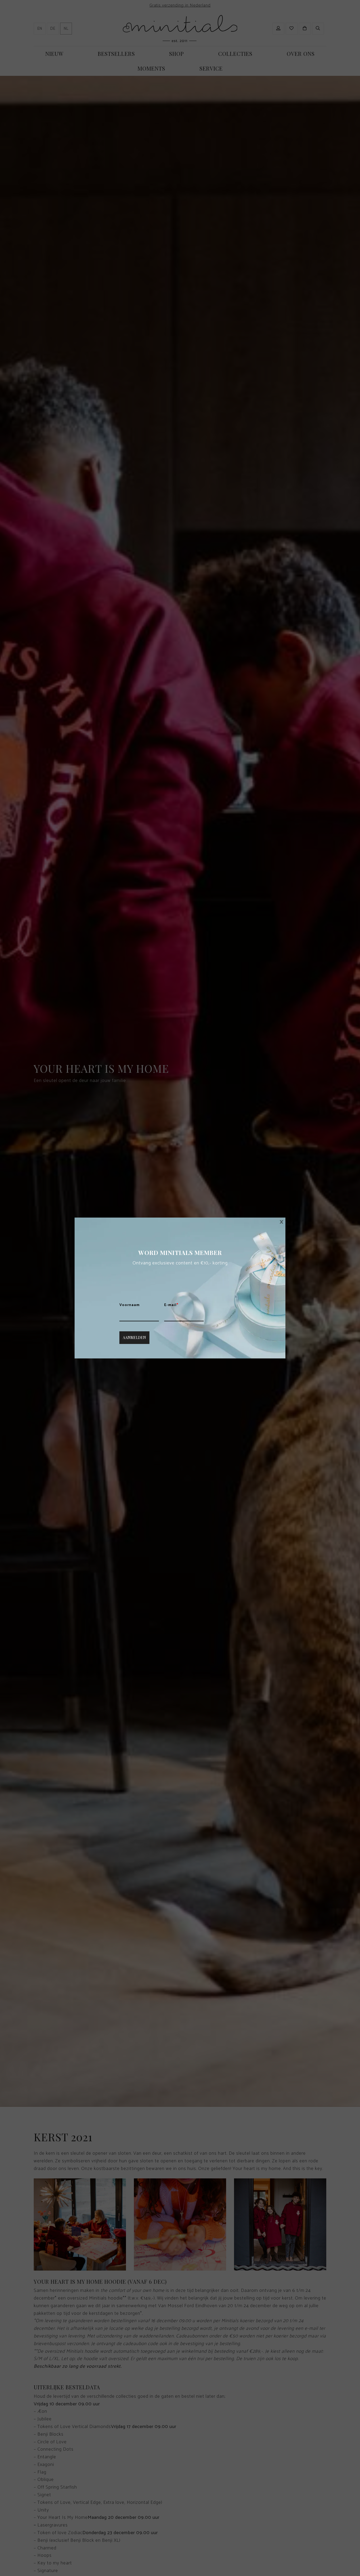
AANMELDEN (134, 1338)
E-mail (171, 1305)
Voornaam (130, 1305)
